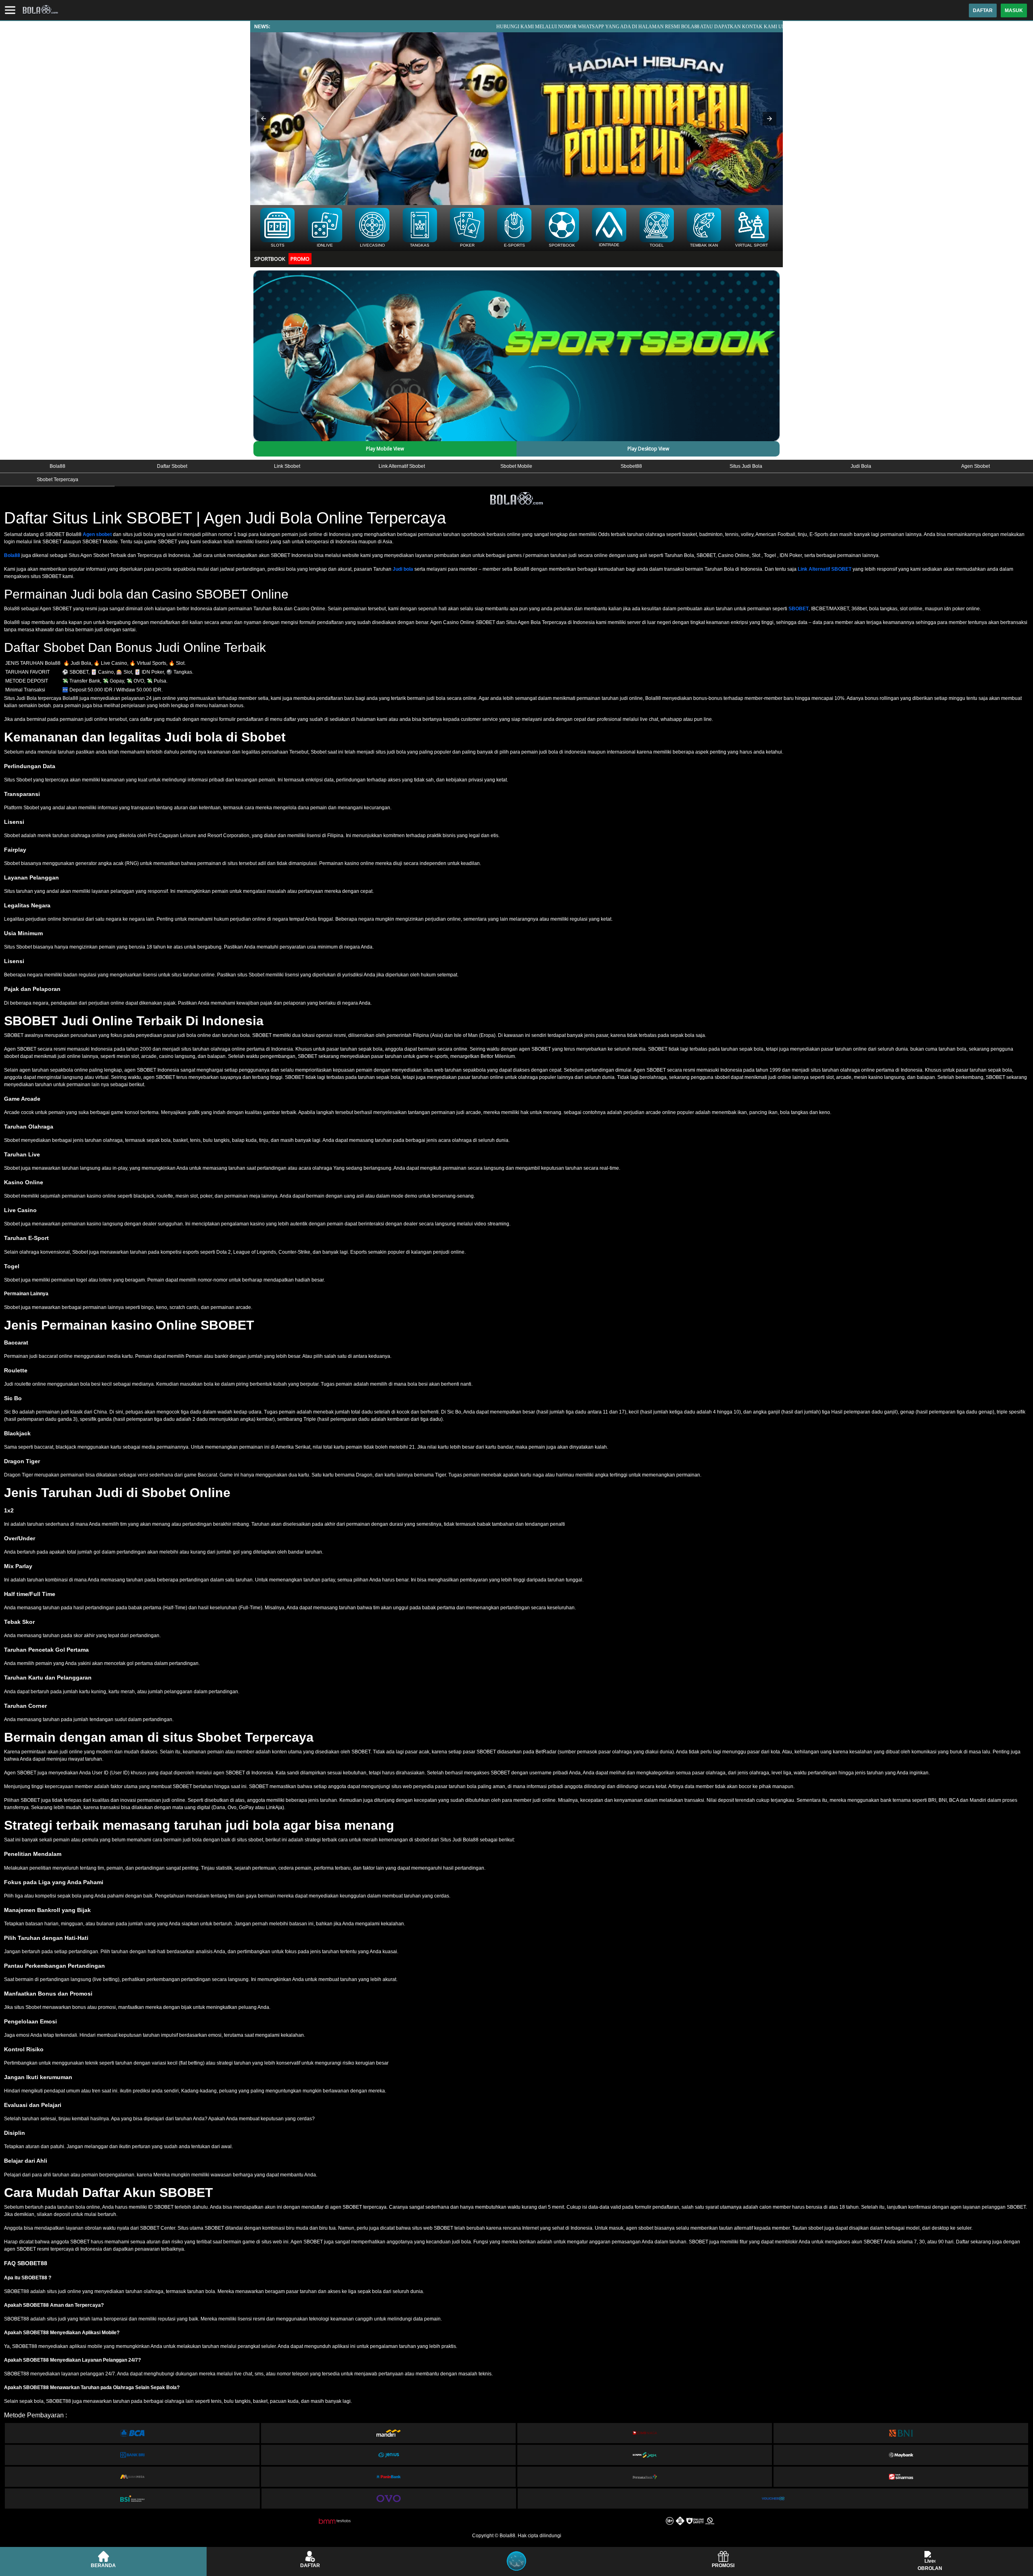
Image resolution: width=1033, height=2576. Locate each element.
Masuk (1014, 10)
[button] (263, 119)
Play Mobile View (385, 449)
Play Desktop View (648, 449)
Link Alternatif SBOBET (825, 569)
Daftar (983, 10)
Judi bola (403, 569)
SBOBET (799, 609)
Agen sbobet (97, 534)
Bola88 (12, 555)
